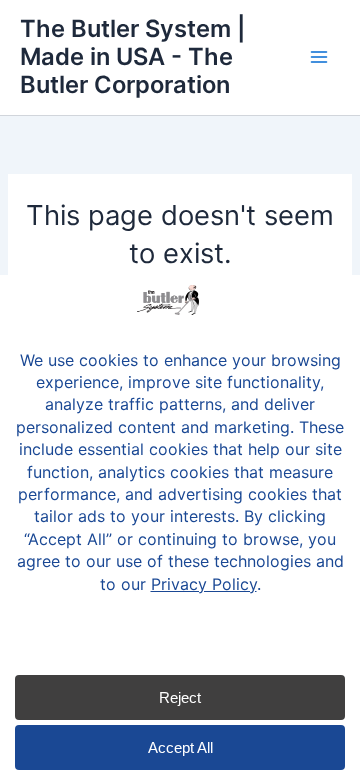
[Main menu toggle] (319, 57)
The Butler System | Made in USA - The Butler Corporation (132, 57)
